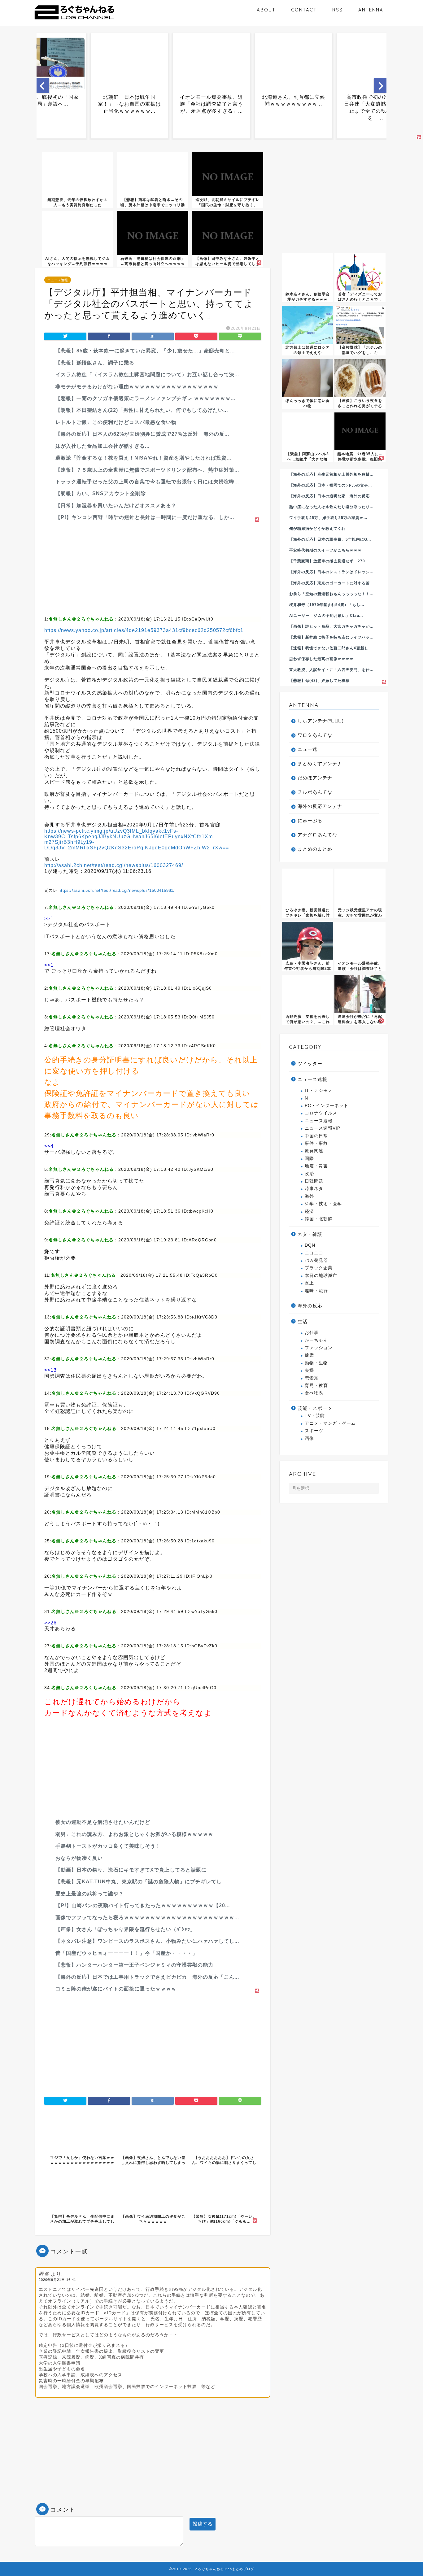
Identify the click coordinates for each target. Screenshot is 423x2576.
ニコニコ (314, 1253)
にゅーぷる (310, 820)
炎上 (309, 1283)
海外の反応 (310, 1306)
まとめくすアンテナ (320, 763)
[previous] (43, 86)
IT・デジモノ (319, 1090)
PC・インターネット (327, 1106)
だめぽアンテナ (315, 778)
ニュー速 (307, 749)
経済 (309, 1212)
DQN (310, 1245)
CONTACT (304, 10)
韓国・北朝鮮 (319, 1219)
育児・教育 (316, 1386)
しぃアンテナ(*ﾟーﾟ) (321, 721)
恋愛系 (312, 1378)
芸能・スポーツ (315, 1408)
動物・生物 (316, 1363)
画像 (309, 1438)
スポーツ (314, 1431)
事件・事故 (316, 1143)
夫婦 (309, 1370)
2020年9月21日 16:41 (57, 2280)
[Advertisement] (153, 567)
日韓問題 (314, 1181)
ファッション (319, 1348)
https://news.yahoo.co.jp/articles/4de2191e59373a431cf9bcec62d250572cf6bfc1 (144, 630)
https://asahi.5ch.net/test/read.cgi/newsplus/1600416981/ (117, 890)
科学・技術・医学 (323, 1204)
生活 (303, 1321)
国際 (309, 1159)
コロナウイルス (321, 1113)
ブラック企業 (319, 1268)
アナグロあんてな (317, 835)
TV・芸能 (315, 1416)
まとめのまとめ (315, 849)
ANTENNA (371, 10)
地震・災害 (316, 1166)
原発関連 (314, 1151)
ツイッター (310, 1064)
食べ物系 (314, 1393)
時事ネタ (314, 1189)
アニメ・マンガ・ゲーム (330, 1423)
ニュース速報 (58, 280)
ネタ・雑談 (310, 1234)
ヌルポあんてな (315, 792)
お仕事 (312, 1333)
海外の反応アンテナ (320, 806)
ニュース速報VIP (323, 1128)
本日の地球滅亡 (321, 1276)
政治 (309, 1174)
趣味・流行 (316, 1291)
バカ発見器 (316, 1260)
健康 (309, 1355)
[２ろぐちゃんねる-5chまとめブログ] (74, 20)
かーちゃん (316, 1340)
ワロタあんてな (315, 735)
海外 (309, 1196)
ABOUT (266, 10)
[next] (380, 86)
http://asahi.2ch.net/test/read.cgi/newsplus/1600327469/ (114, 865)
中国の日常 (316, 1136)
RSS (338, 10)
